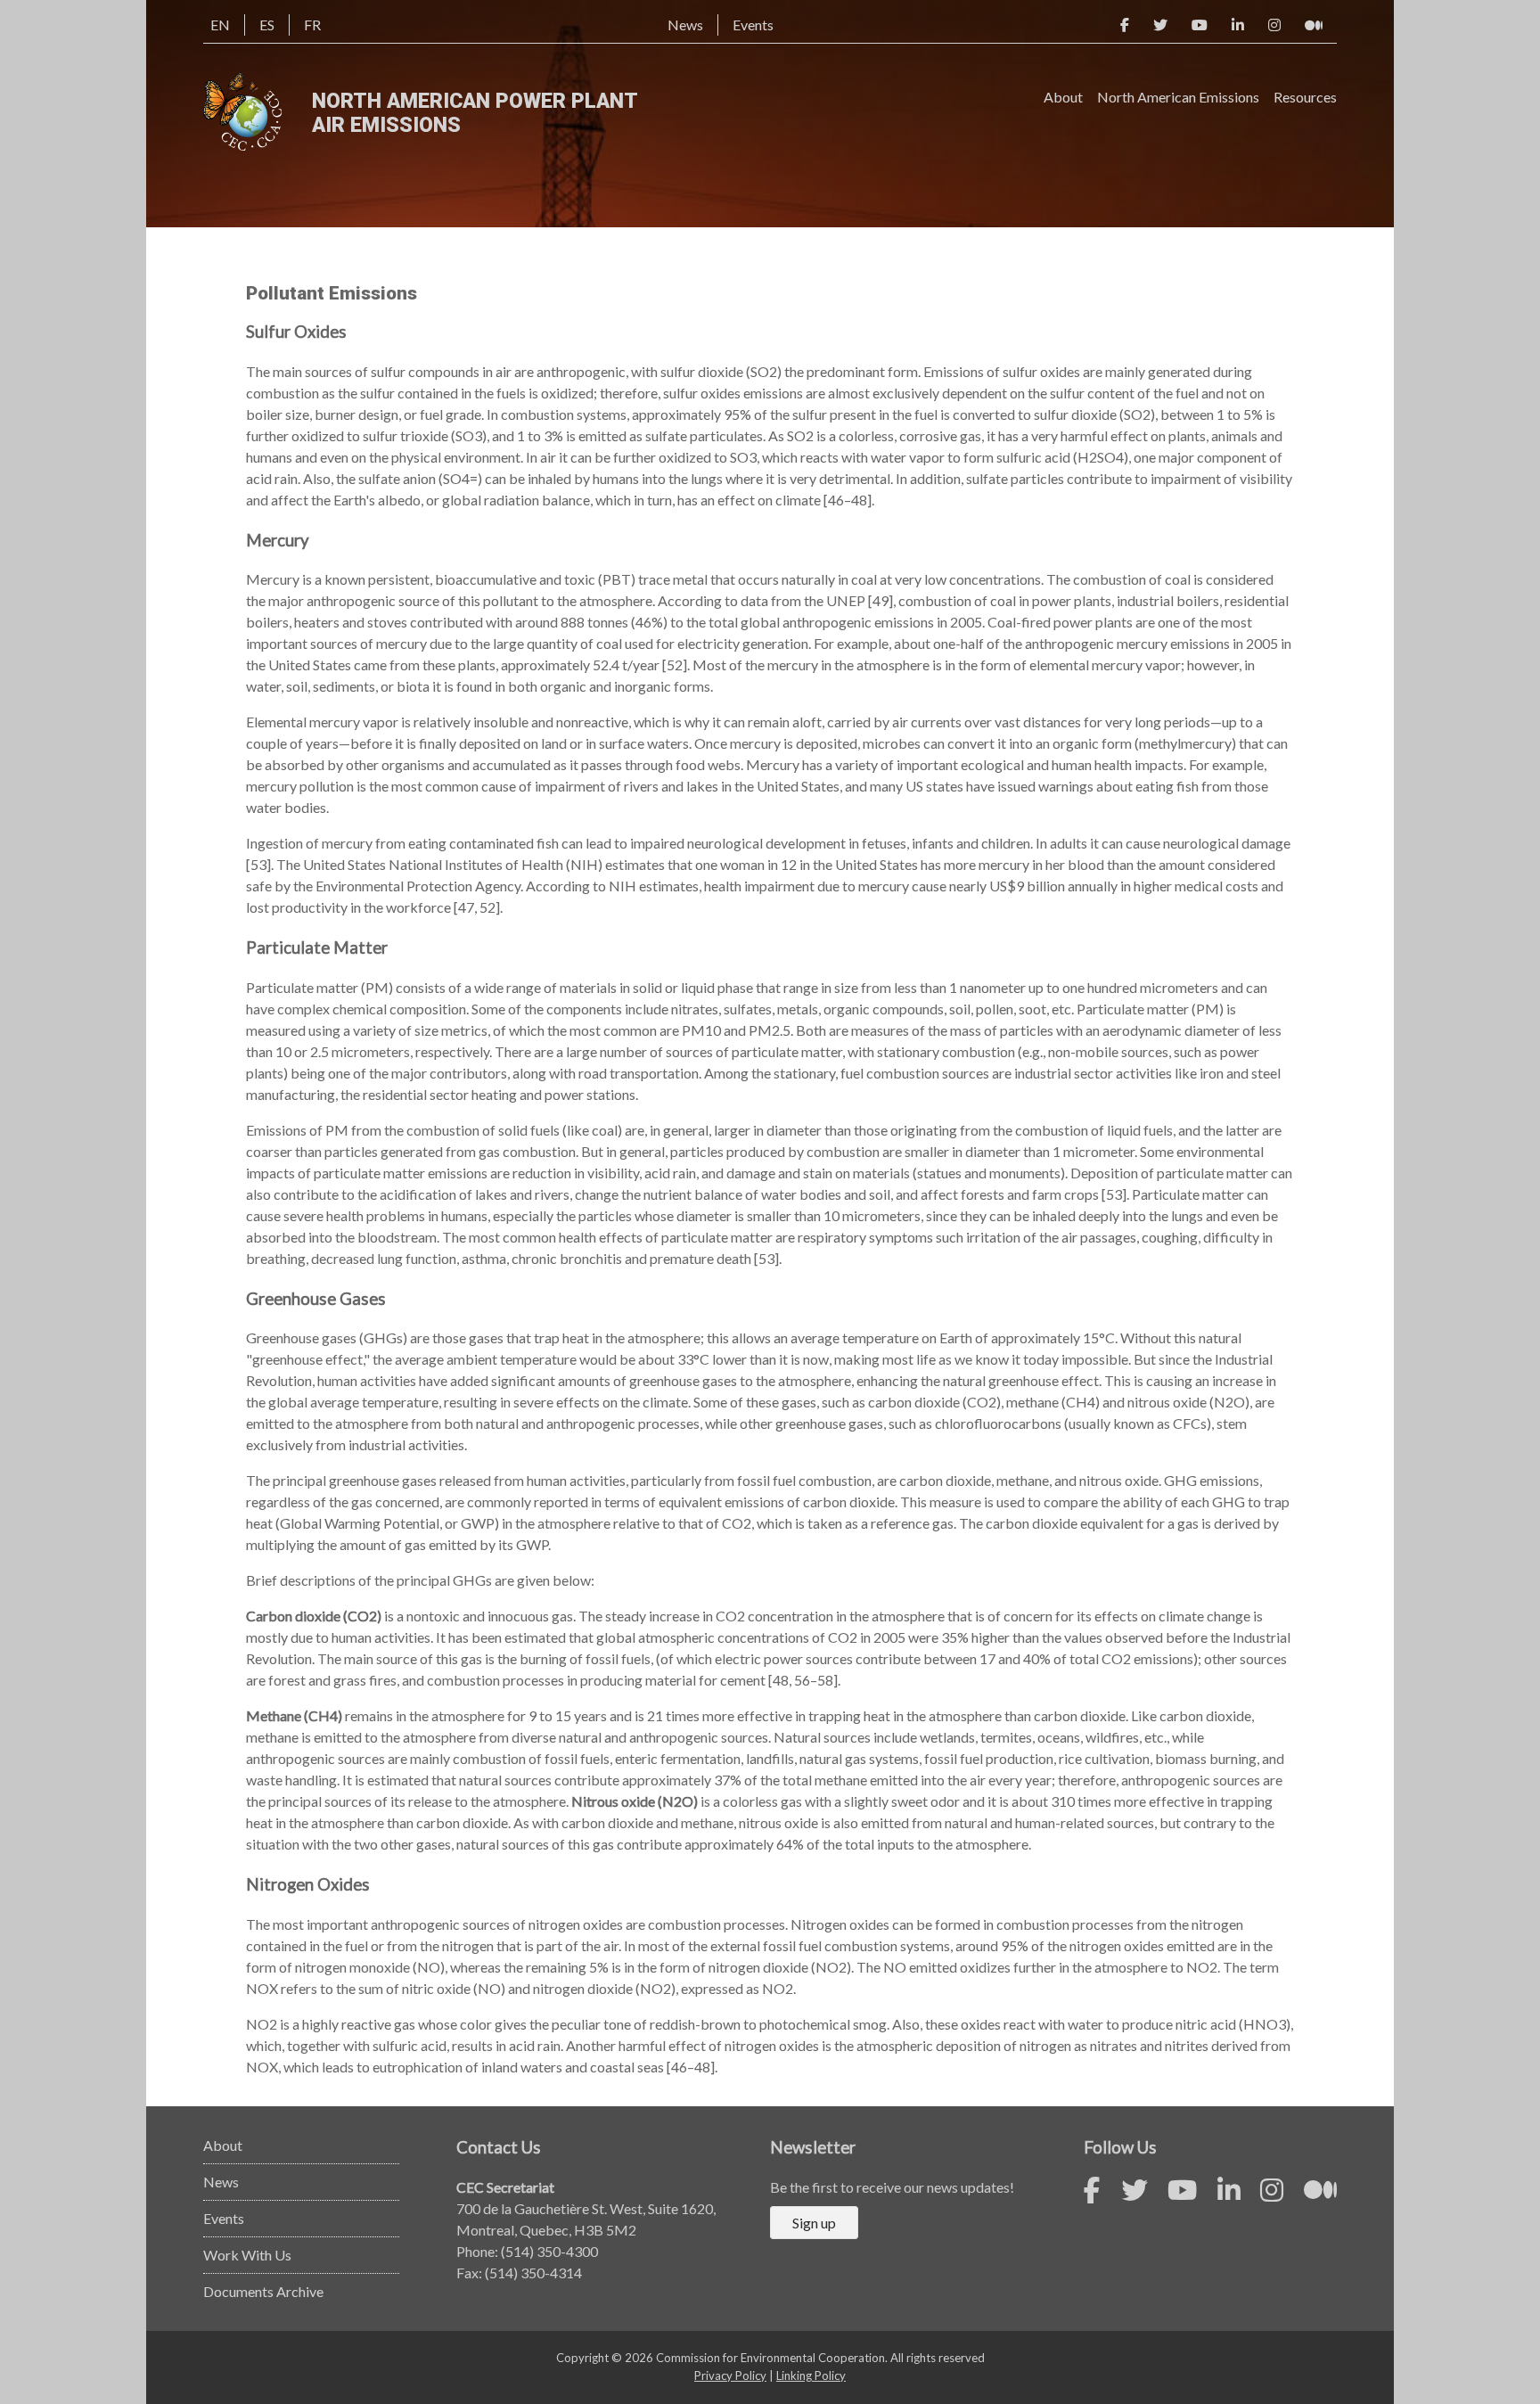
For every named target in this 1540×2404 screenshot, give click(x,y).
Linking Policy (811, 2375)
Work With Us (247, 2255)
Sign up (814, 2223)
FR (312, 25)
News (685, 25)
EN (220, 25)
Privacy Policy (730, 2375)
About (1063, 97)
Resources (1305, 97)
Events (753, 25)
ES (267, 25)
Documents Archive (263, 2291)
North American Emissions (1178, 97)
